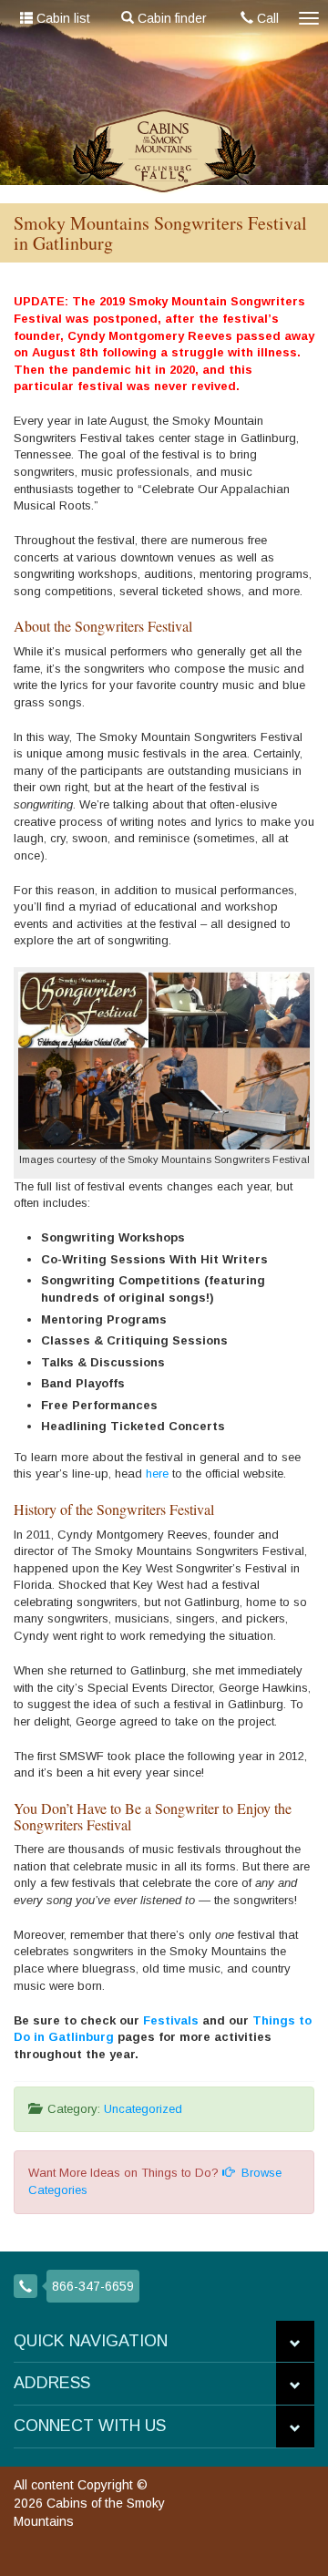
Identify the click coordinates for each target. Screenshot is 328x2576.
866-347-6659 (93, 2286)
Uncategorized (143, 2109)
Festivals (171, 2020)
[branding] (164, 150)
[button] (295, 2342)
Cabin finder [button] (170, 18)
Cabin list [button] (61, 18)
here (157, 1473)
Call (266, 18)
